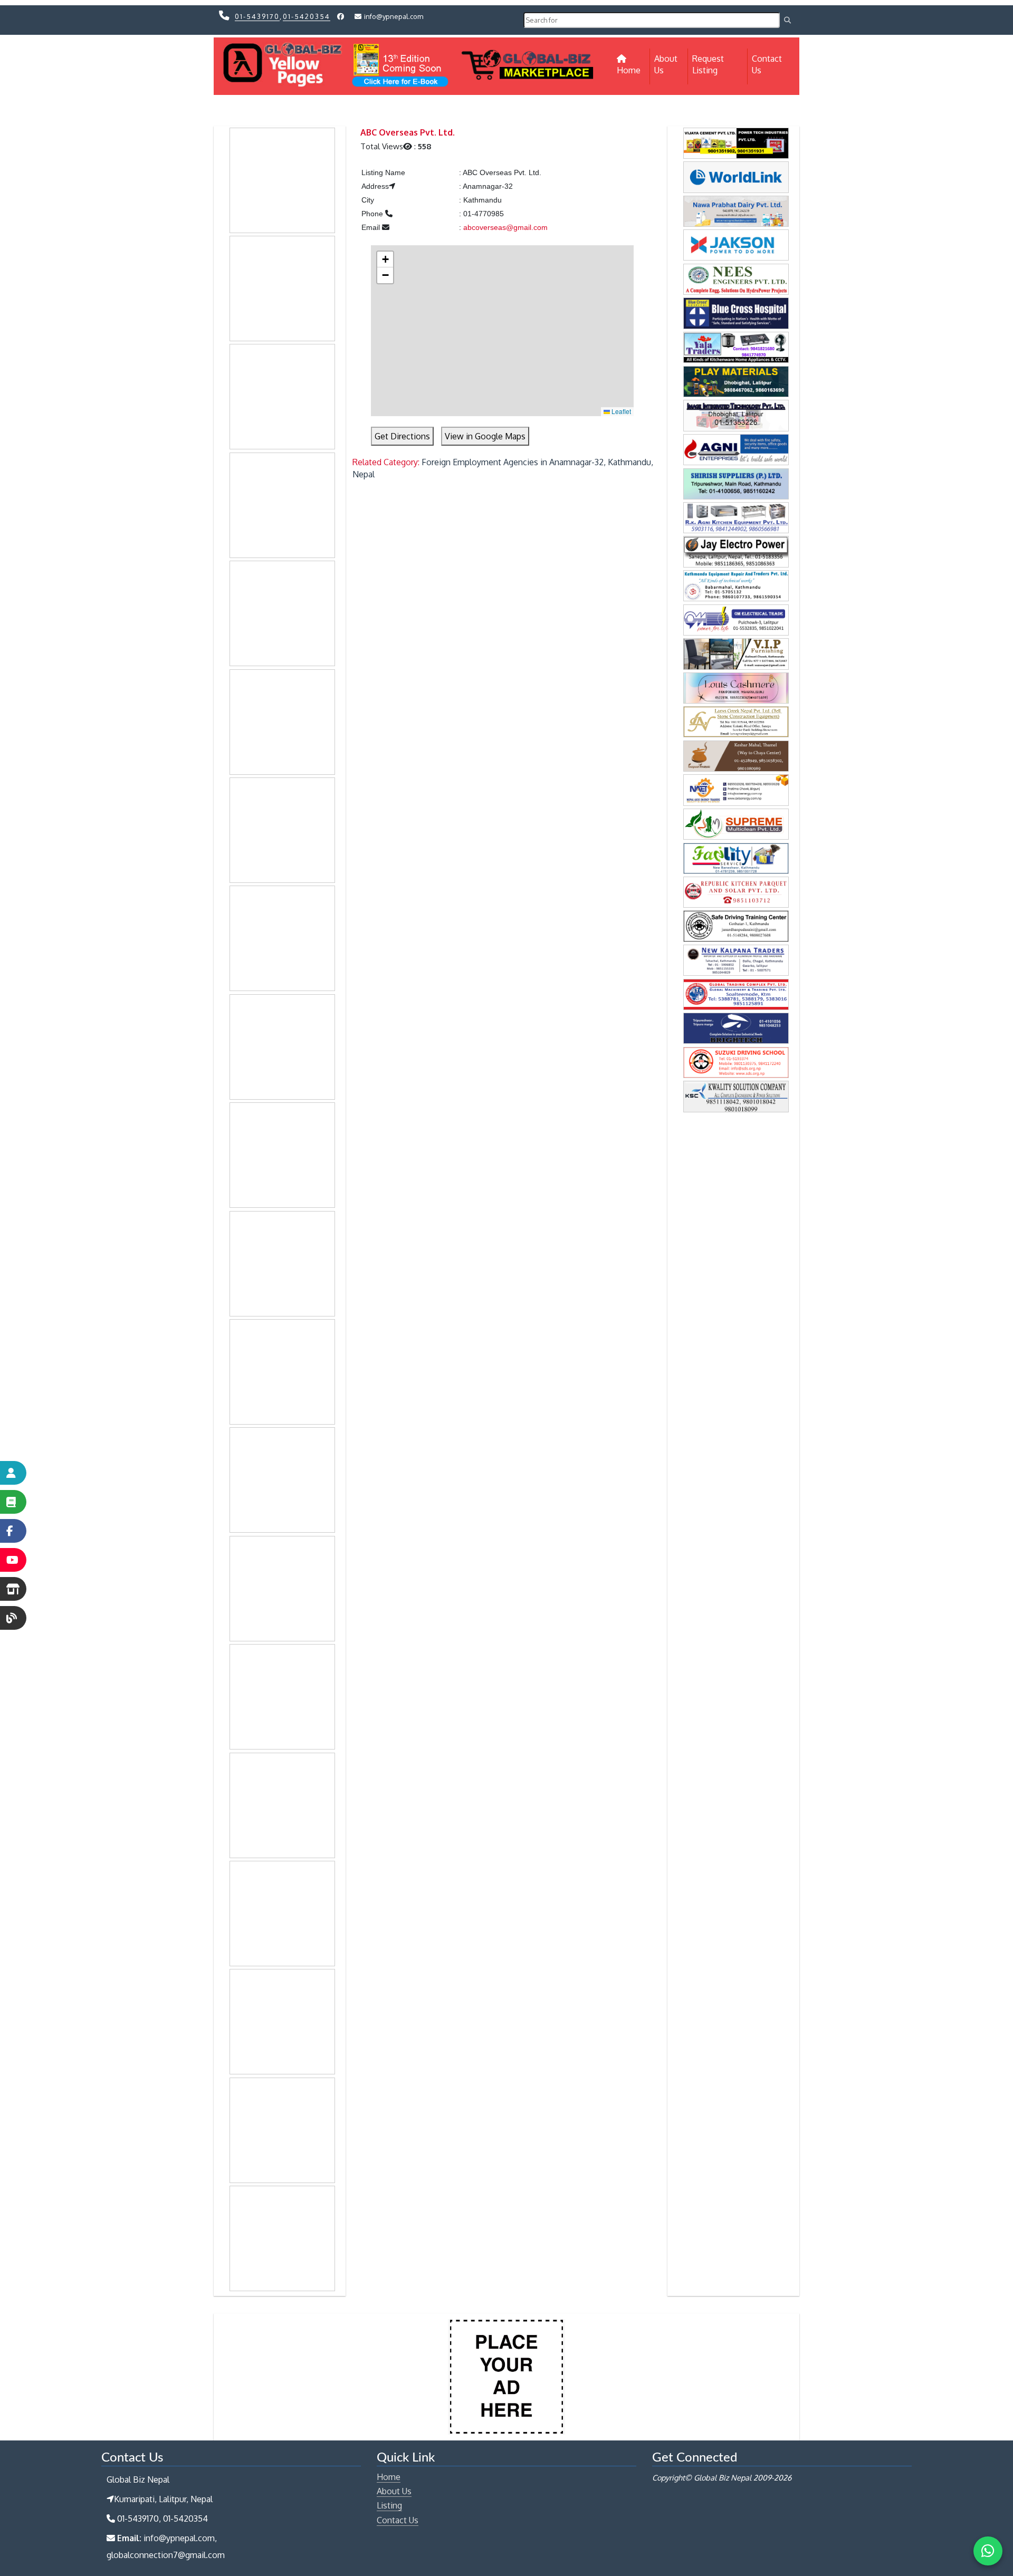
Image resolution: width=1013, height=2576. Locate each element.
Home (633, 70)
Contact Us (767, 64)
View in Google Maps (485, 436)
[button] (385, 259)
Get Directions (402, 436)
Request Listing (708, 64)
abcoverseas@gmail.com (505, 227)
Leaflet (620, 411)
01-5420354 (307, 16)
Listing (389, 2505)
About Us (666, 64)
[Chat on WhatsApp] (988, 2551)
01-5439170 (257, 16)
